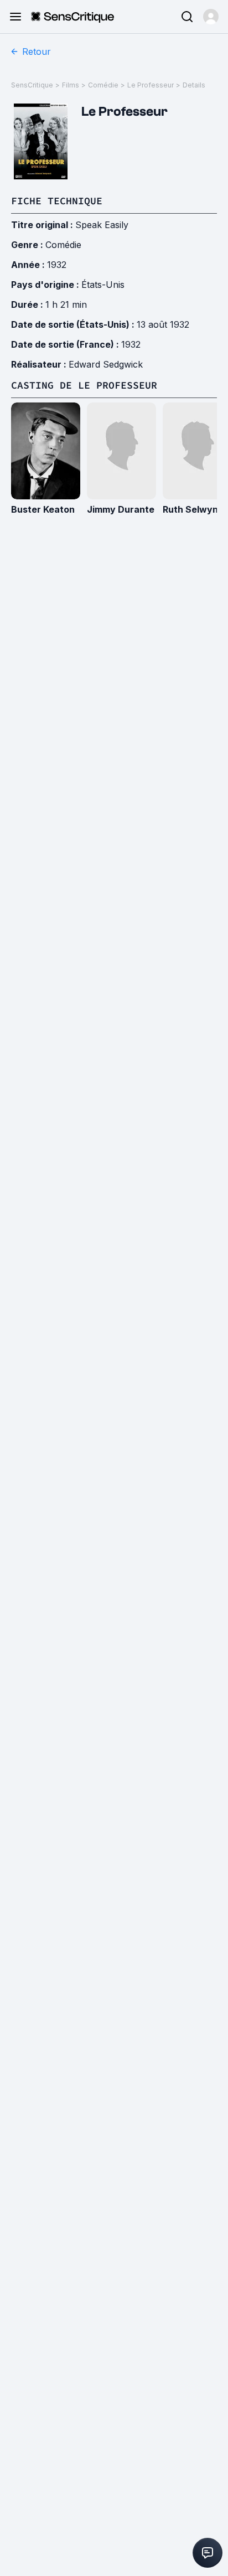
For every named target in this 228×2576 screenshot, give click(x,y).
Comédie (103, 85)
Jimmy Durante (121, 509)
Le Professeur (151, 85)
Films (71, 85)
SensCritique (32, 85)
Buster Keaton (43, 509)
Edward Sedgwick (106, 364)
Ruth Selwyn (190, 509)
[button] (211, 17)
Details (194, 85)
